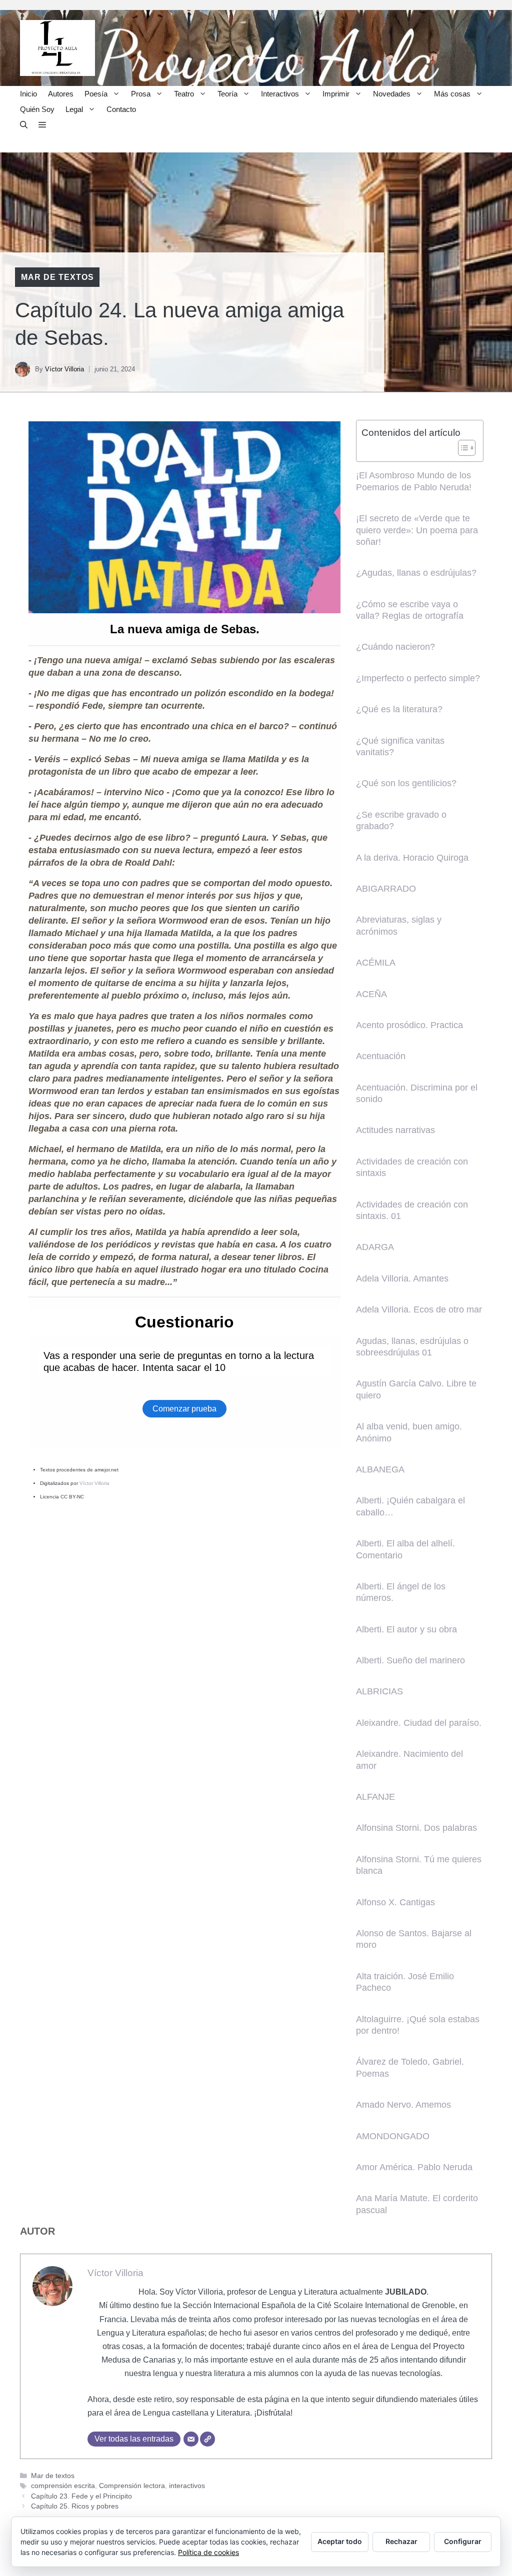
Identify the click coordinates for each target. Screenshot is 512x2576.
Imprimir (336, 94)
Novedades (392, 94)
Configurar (463, 2541)
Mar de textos (57, 277)
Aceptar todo (340, 2541)
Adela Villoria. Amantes (402, 1279)
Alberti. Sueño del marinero (410, 1660)
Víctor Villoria (64, 369)
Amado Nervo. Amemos (403, 2105)
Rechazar (401, 2541)
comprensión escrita (63, 2486)
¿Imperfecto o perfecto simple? (418, 678)
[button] (24, 125)
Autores (61, 94)
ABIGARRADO (386, 889)
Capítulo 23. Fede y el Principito (81, 2496)
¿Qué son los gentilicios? (406, 783)
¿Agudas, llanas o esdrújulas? (416, 573)
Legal (74, 109)
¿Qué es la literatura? (399, 709)
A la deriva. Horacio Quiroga (412, 858)
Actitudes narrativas (395, 1130)
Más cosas (452, 94)
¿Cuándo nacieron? (395, 647)
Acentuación (381, 1056)
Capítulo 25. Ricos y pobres (75, 2506)
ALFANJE (375, 1797)
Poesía (96, 94)
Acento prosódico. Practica (409, 1025)
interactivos (187, 2486)
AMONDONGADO (393, 2136)
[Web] (207, 2439)
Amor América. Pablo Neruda (414, 2167)
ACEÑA (371, 994)
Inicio (28, 94)
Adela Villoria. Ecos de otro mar (419, 1309)
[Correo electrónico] (191, 2439)
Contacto (121, 109)
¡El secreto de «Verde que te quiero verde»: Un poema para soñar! (417, 530)
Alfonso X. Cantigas (395, 1902)
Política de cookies (208, 2552)
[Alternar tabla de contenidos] (462, 448)
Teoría (227, 94)
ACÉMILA (376, 963)
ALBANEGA (380, 1469)
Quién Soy (37, 109)
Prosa (141, 94)
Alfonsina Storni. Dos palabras (416, 1828)
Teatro (184, 94)
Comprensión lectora (132, 2486)
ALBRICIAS (379, 1691)
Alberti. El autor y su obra (406, 1629)
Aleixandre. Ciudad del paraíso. (419, 1723)
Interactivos (280, 94)
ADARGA (375, 1247)
